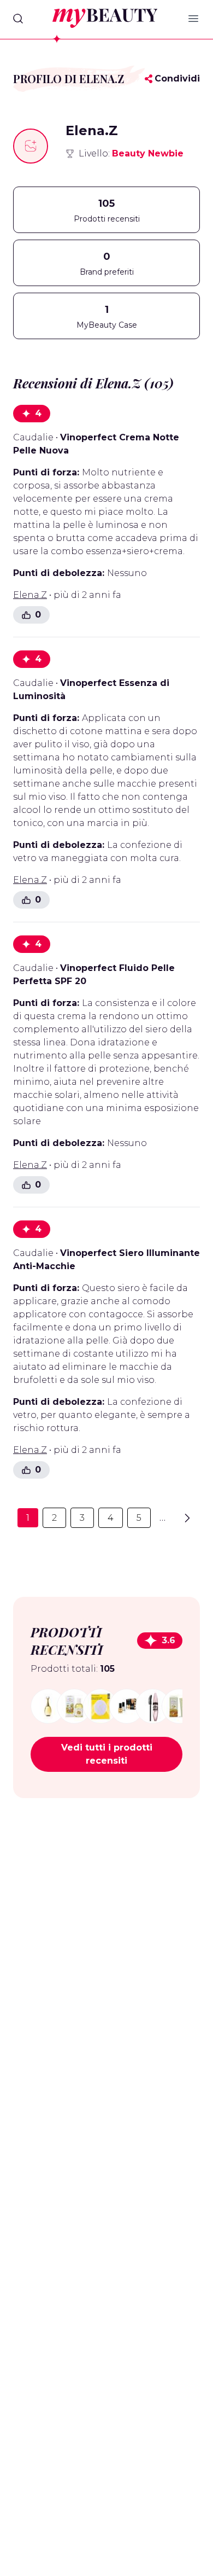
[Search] (18, 19)
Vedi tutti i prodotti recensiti (107, 1754)
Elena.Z (30, 595)
